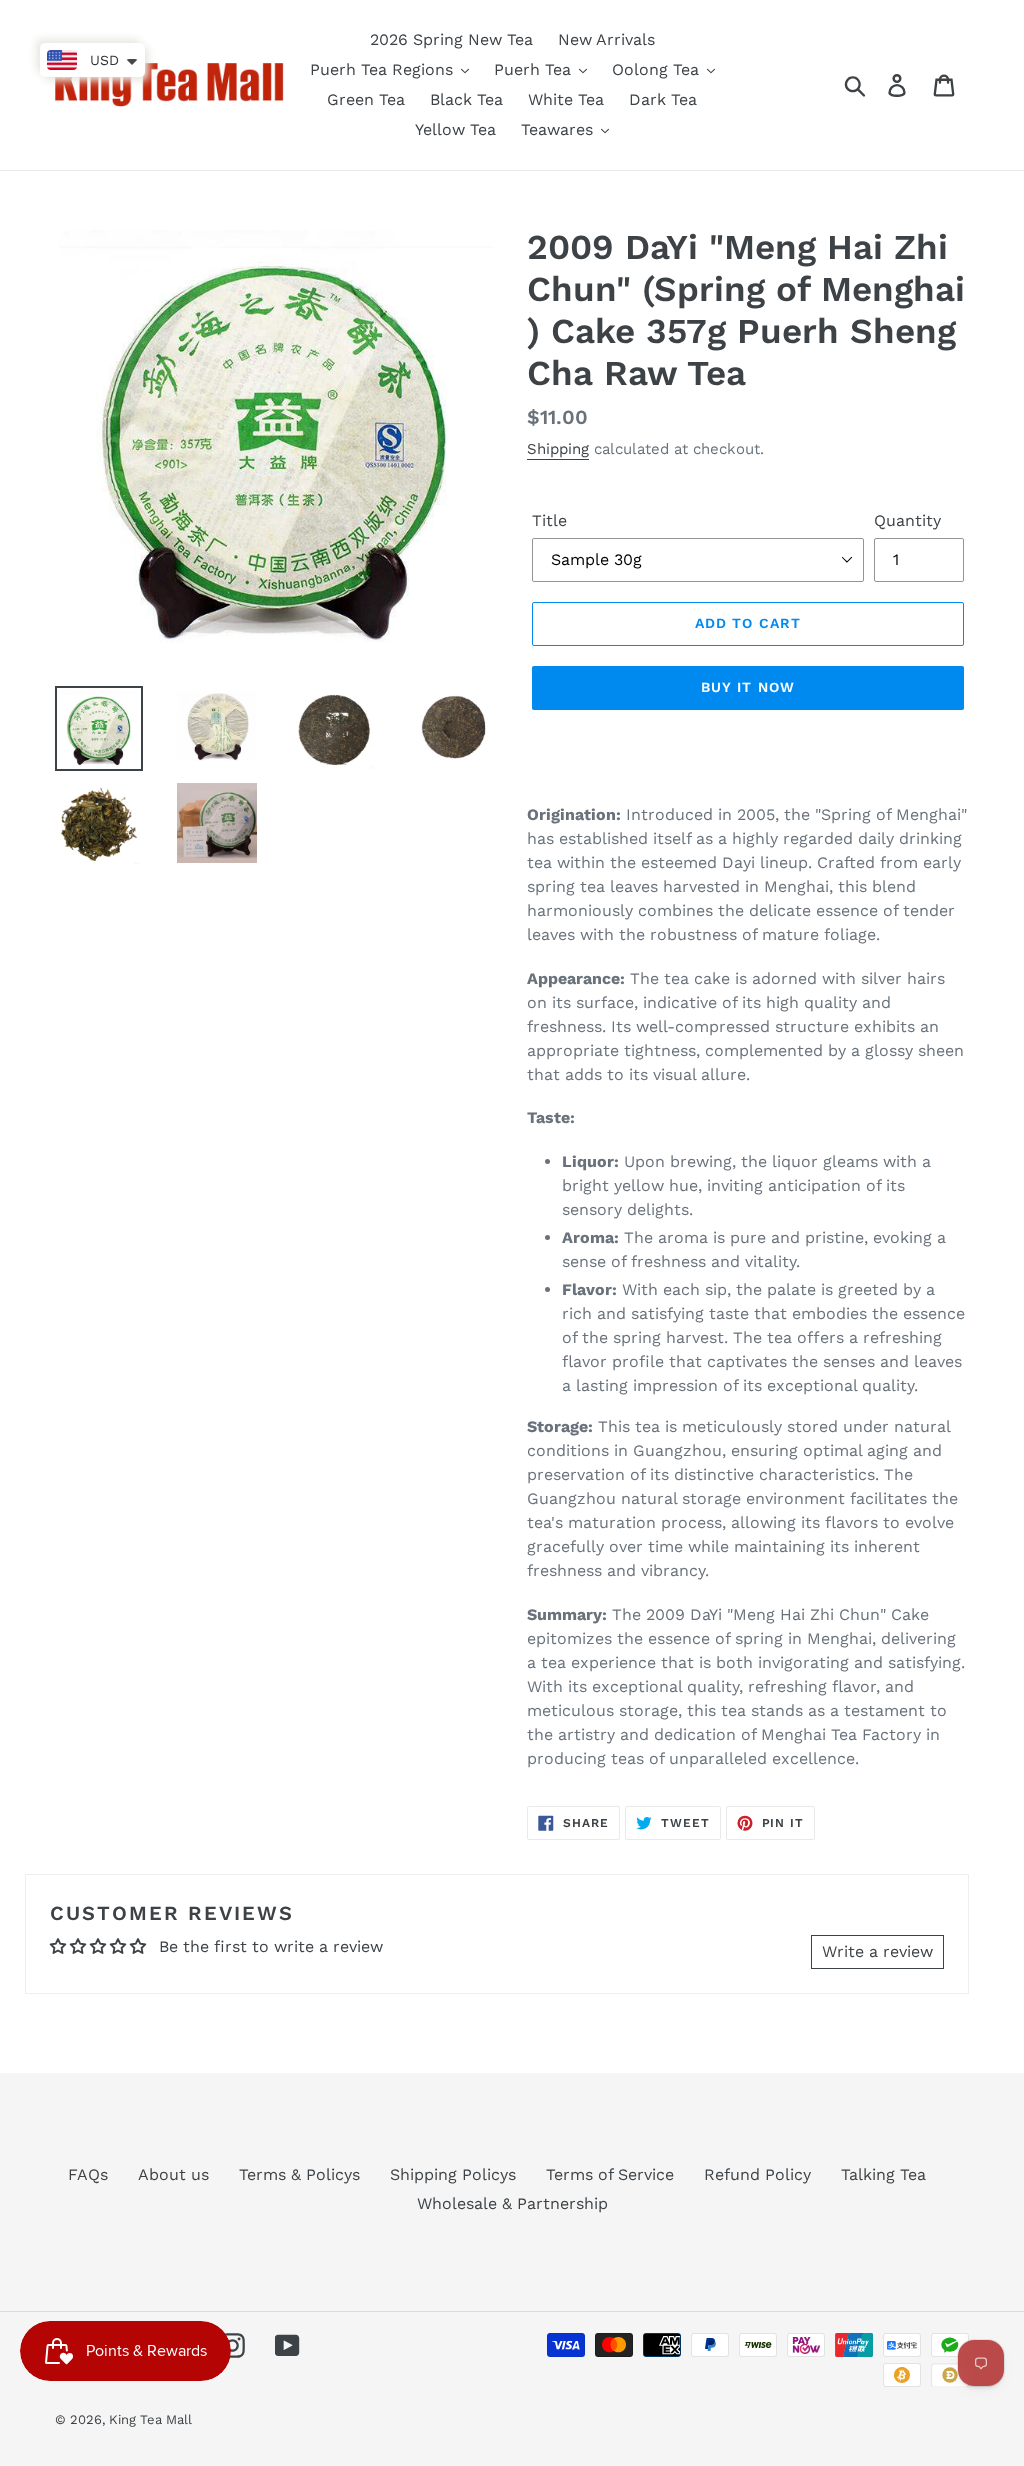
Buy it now (748, 687)
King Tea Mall (150, 2419)
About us (173, 2174)
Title (549, 520)
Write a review (877, 1951)
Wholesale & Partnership (512, 2203)
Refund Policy (757, 2174)
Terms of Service (610, 2174)
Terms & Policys (299, 2174)
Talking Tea (883, 2174)
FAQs (88, 2174)
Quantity (907, 520)
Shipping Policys (453, 2174)
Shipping (558, 449)
